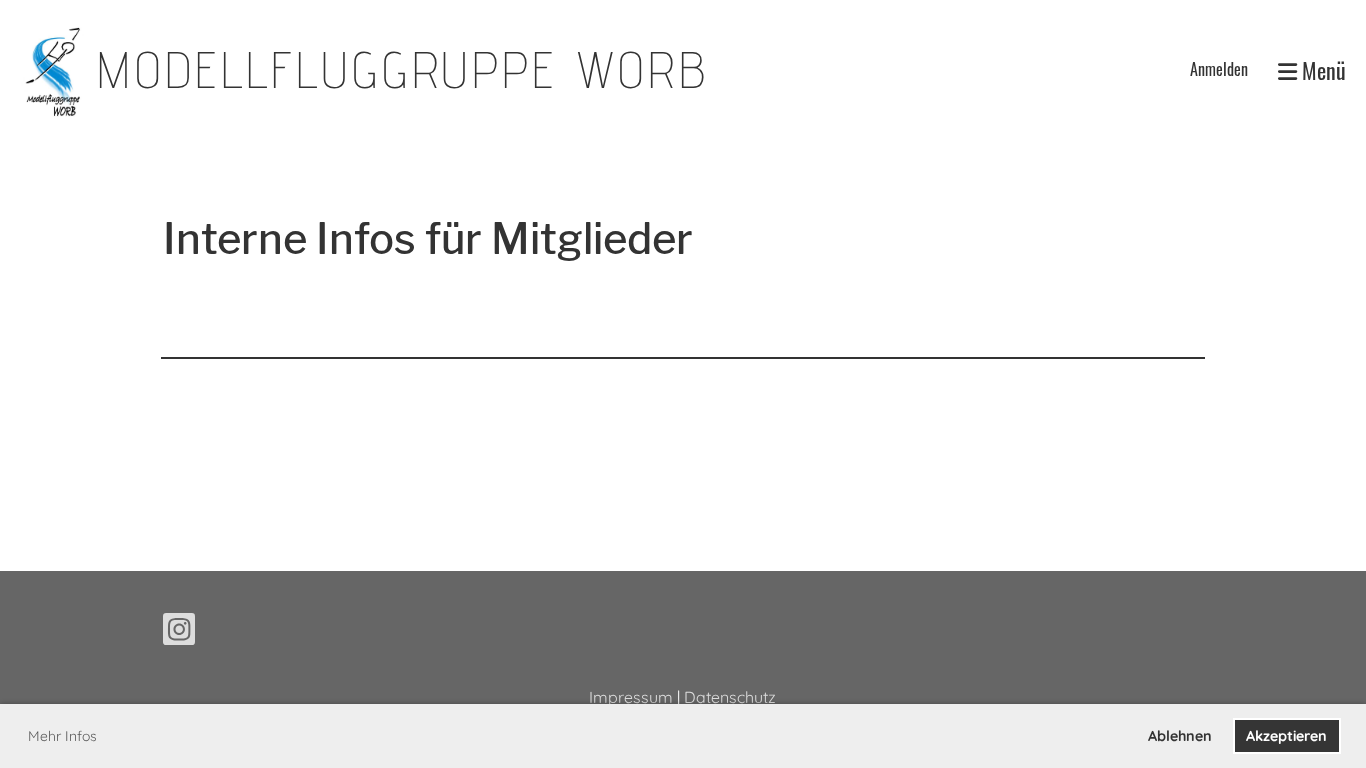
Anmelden (1219, 69)
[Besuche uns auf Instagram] (179, 633)
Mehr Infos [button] (62, 736)
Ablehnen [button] (1180, 736)
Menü (1321, 70)
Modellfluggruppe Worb (402, 70)
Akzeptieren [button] (1286, 736)
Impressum (631, 697)
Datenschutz (730, 697)
